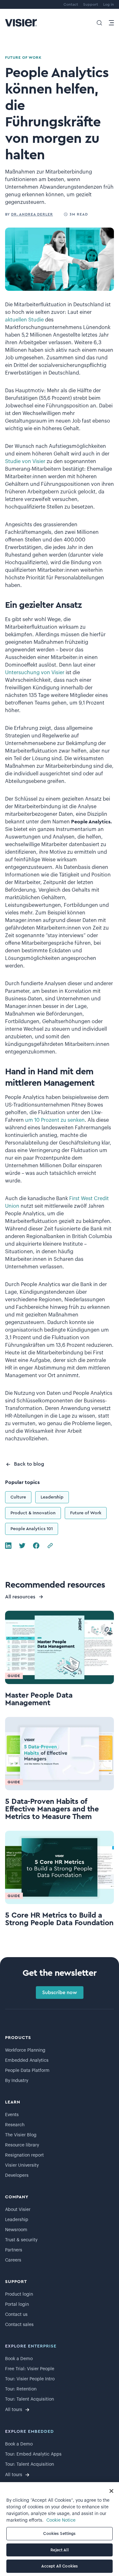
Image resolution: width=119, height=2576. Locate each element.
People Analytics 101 (32, 1529)
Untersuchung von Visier (35, 673)
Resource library (22, 2145)
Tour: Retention (21, 2389)
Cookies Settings (59, 2533)
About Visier (18, 2210)
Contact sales (19, 2325)
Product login (19, 2294)
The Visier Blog (21, 2135)
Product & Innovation (33, 1513)
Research (15, 2125)
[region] (60, 2529)
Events (12, 2115)
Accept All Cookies (60, 2566)
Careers (13, 2260)
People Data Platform (27, 2071)
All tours (14, 2410)
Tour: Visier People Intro (30, 2379)
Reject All (59, 2550)
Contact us (16, 2315)
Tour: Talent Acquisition (30, 2399)
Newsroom (16, 2230)
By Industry (17, 2081)
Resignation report (24, 2155)
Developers (17, 2176)
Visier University (22, 2165)
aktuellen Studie (24, 320)
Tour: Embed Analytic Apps (33, 2454)
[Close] (111, 2491)
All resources (20, 1597)
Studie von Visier (25, 461)
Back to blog (29, 1464)
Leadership (52, 1497)
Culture (18, 1497)
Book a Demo (19, 2359)
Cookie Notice (61, 2520)
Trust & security (21, 2240)
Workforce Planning (25, 2050)
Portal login (17, 2304)
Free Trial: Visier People (30, 2369)
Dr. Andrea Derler (32, 214)
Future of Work (86, 1513)
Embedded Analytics (27, 2060)
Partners (14, 2250)
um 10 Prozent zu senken (55, 1120)
